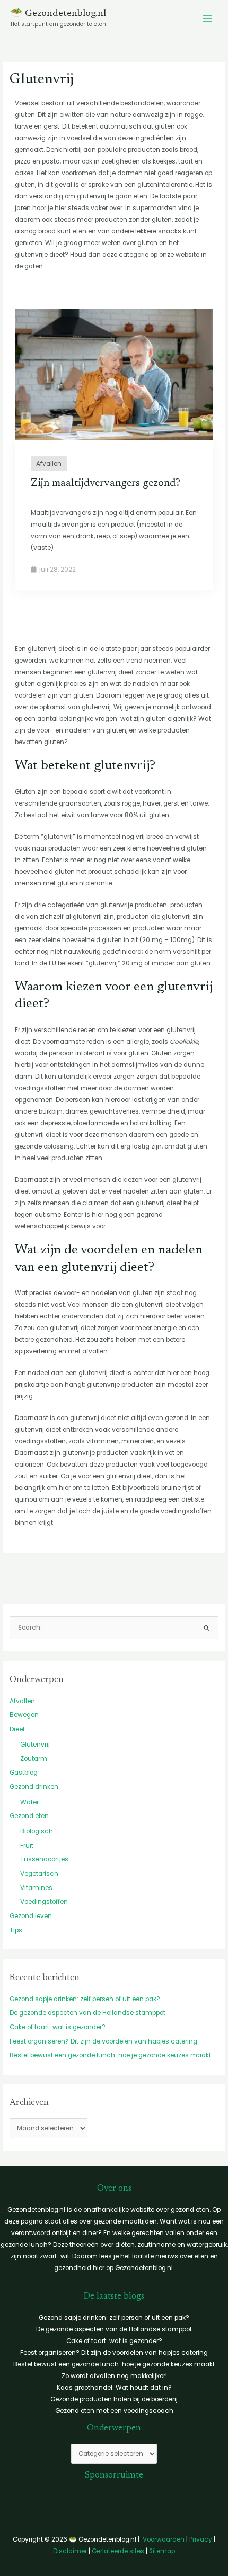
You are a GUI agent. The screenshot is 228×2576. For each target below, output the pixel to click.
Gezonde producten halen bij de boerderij (114, 2399)
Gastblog (24, 1773)
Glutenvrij (35, 1745)
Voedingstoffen (44, 1902)
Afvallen (22, 1701)
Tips (16, 1930)
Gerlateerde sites (118, 2551)
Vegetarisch (39, 1874)
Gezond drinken (34, 1787)
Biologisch (37, 1831)
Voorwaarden (164, 2539)
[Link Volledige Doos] (114, 449)
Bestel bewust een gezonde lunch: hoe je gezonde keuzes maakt (110, 2055)
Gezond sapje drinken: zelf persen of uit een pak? (85, 1999)
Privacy (201, 2539)
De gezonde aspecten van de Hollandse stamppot (87, 2013)
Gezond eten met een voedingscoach (114, 2411)
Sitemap (162, 2551)
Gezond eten (29, 1816)
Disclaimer (70, 2551)
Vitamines (36, 1888)
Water (29, 1802)
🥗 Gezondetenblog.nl (58, 14)
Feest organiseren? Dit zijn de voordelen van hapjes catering (103, 2041)
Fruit (27, 1846)
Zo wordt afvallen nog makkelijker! (114, 2376)
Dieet (17, 1729)
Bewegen (24, 1715)
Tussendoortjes (44, 1859)
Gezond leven (31, 1916)
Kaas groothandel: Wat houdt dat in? (114, 2388)
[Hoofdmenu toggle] (207, 19)
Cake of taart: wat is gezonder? (58, 2027)
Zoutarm (34, 1759)
